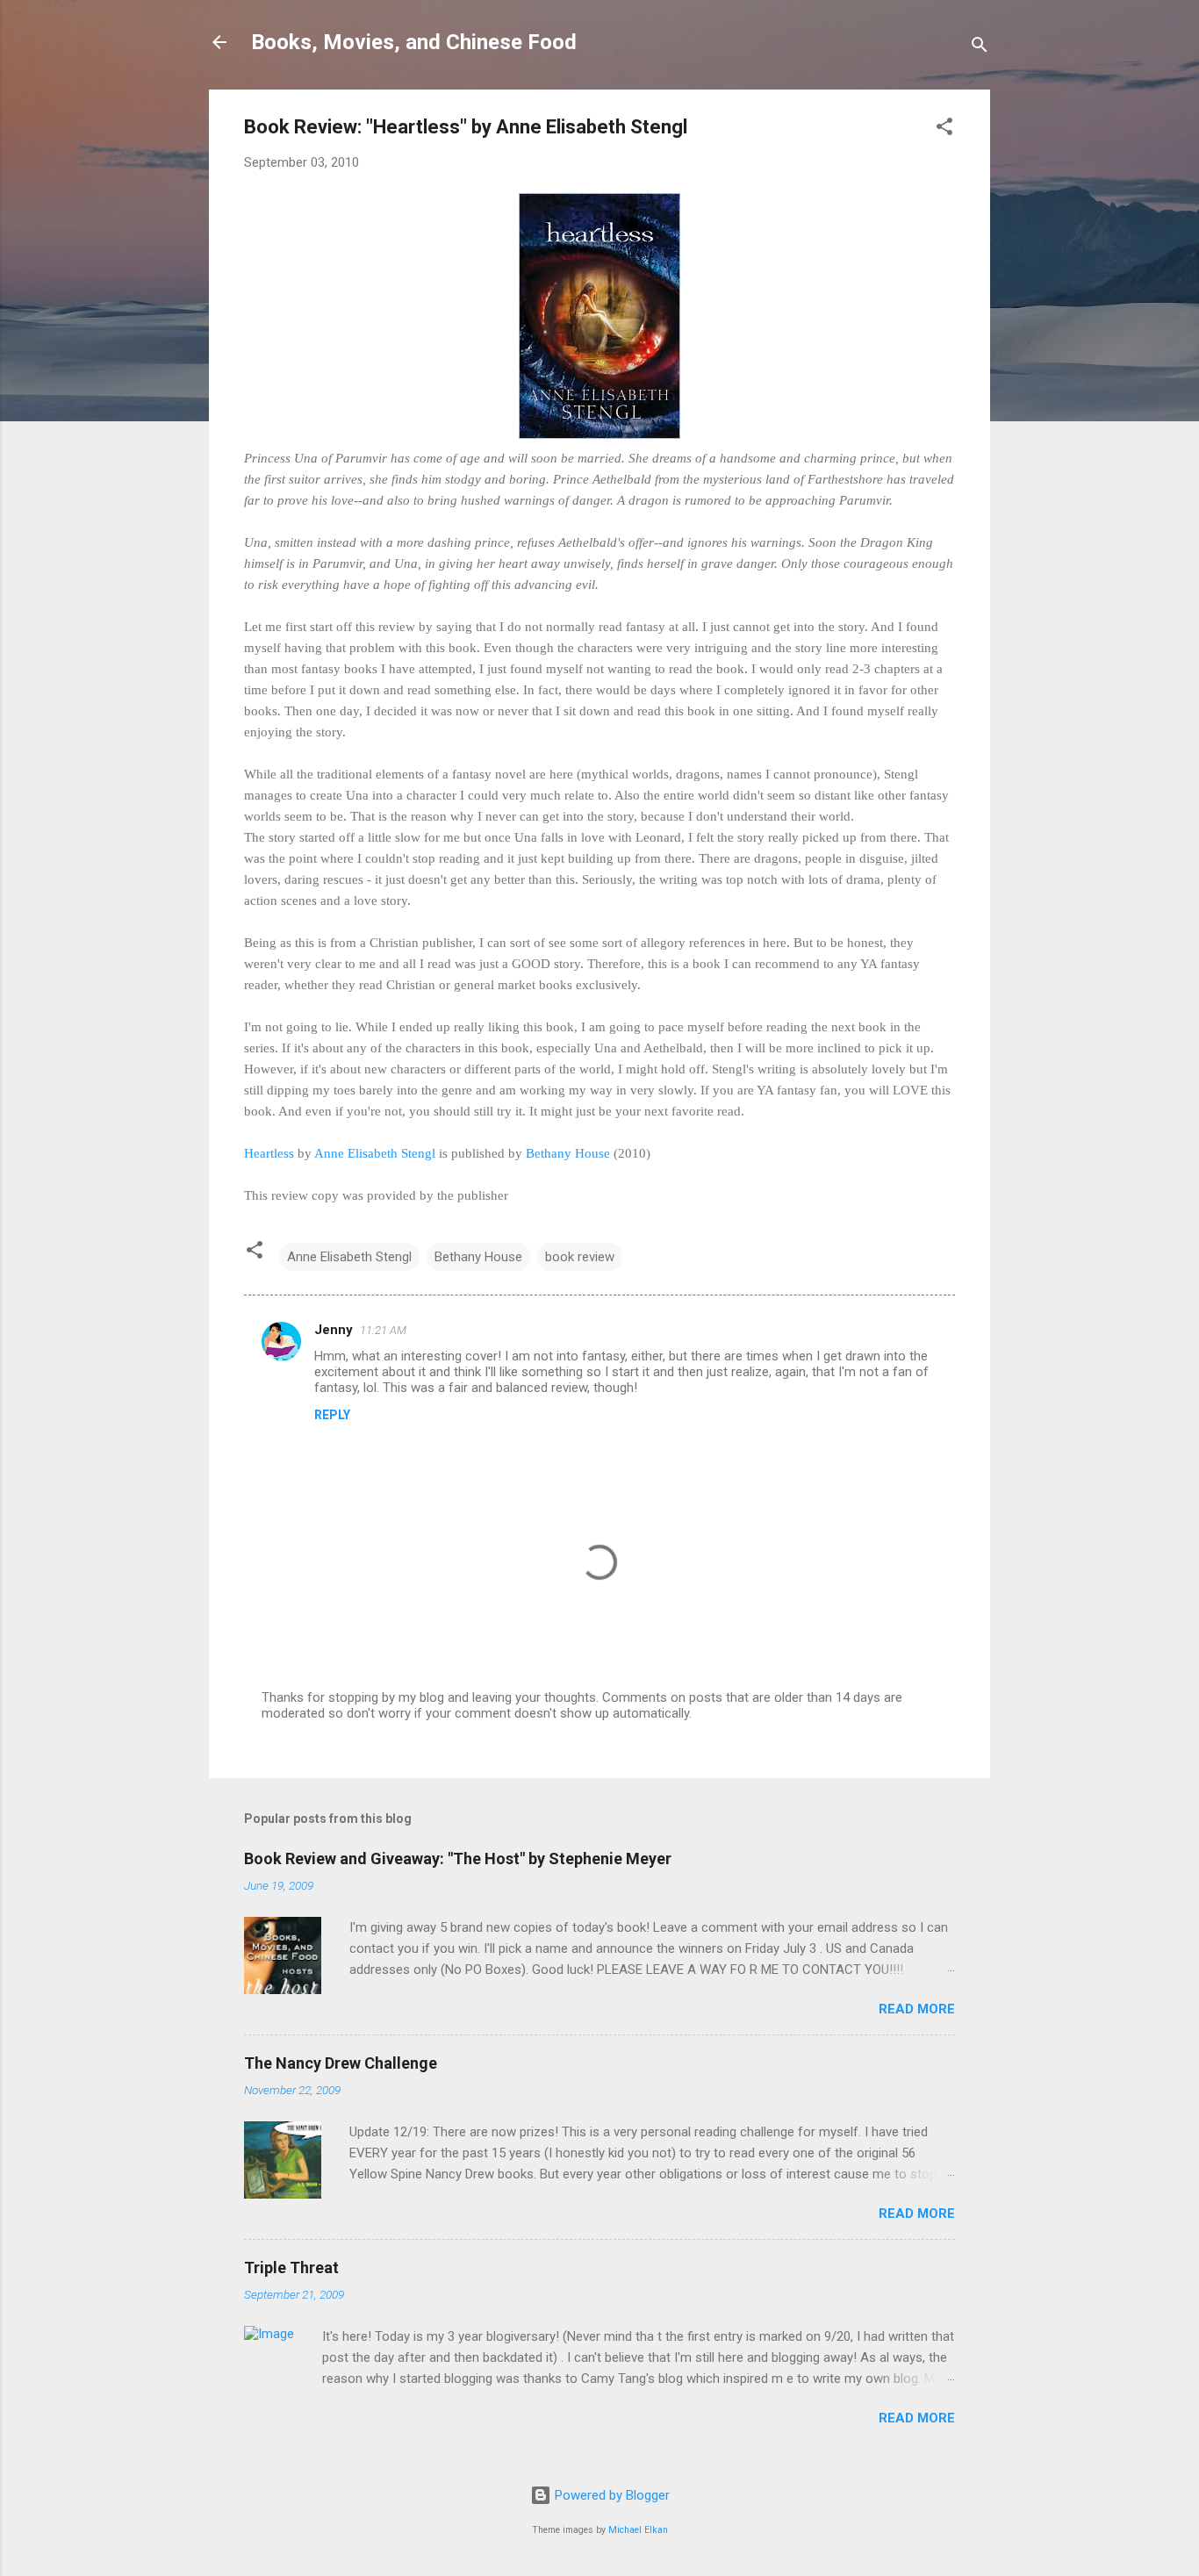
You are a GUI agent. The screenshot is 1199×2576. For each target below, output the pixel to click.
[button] (944, 129)
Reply (332, 1415)
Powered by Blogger (610, 2495)
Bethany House (568, 1153)
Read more (917, 2009)
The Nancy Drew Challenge (341, 2063)
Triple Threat (291, 2267)
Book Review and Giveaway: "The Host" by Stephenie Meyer (458, 1858)
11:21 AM (383, 1330)
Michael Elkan (638, 2530)
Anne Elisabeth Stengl (375, 1153)
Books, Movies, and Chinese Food (414, 42)
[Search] (980, 48)
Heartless (269, 1153)
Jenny (334, 1330)
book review (580, 1257)
